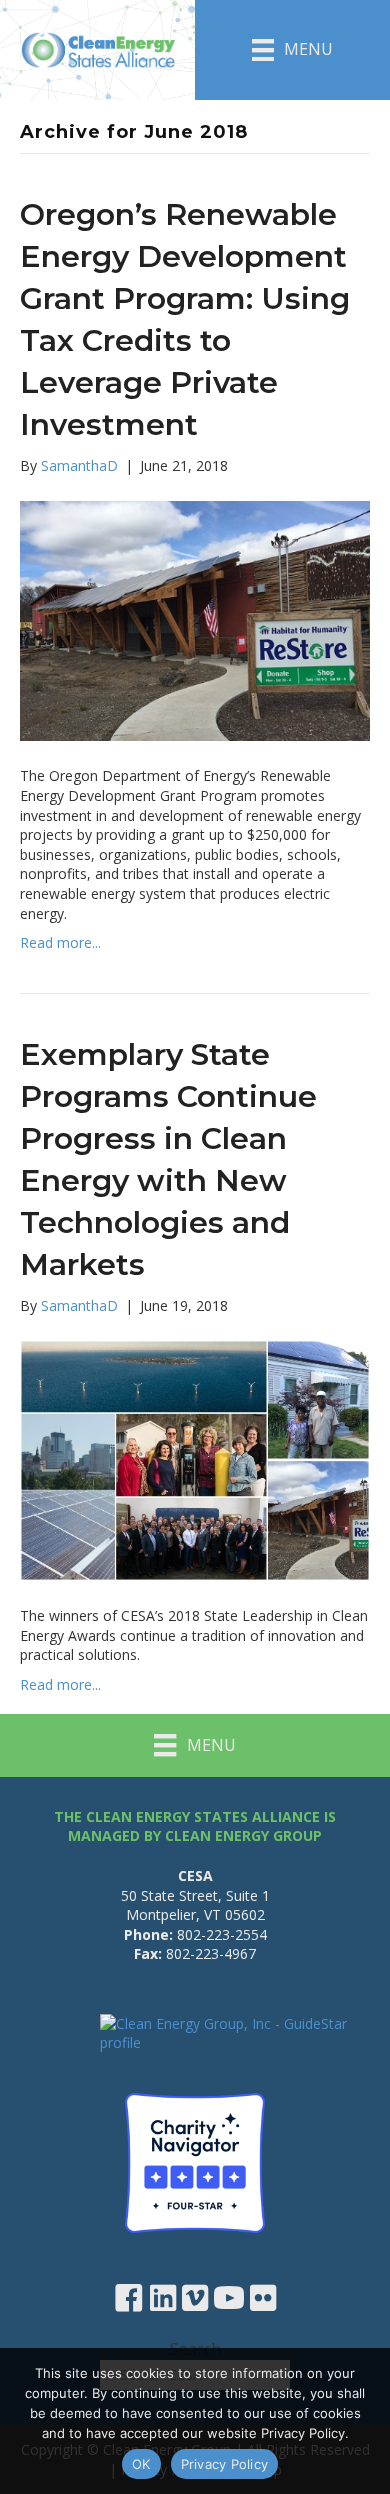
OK (141, 2464)
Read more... (60, 942)
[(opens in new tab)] (195, 2161)
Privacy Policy (225, 2464)
